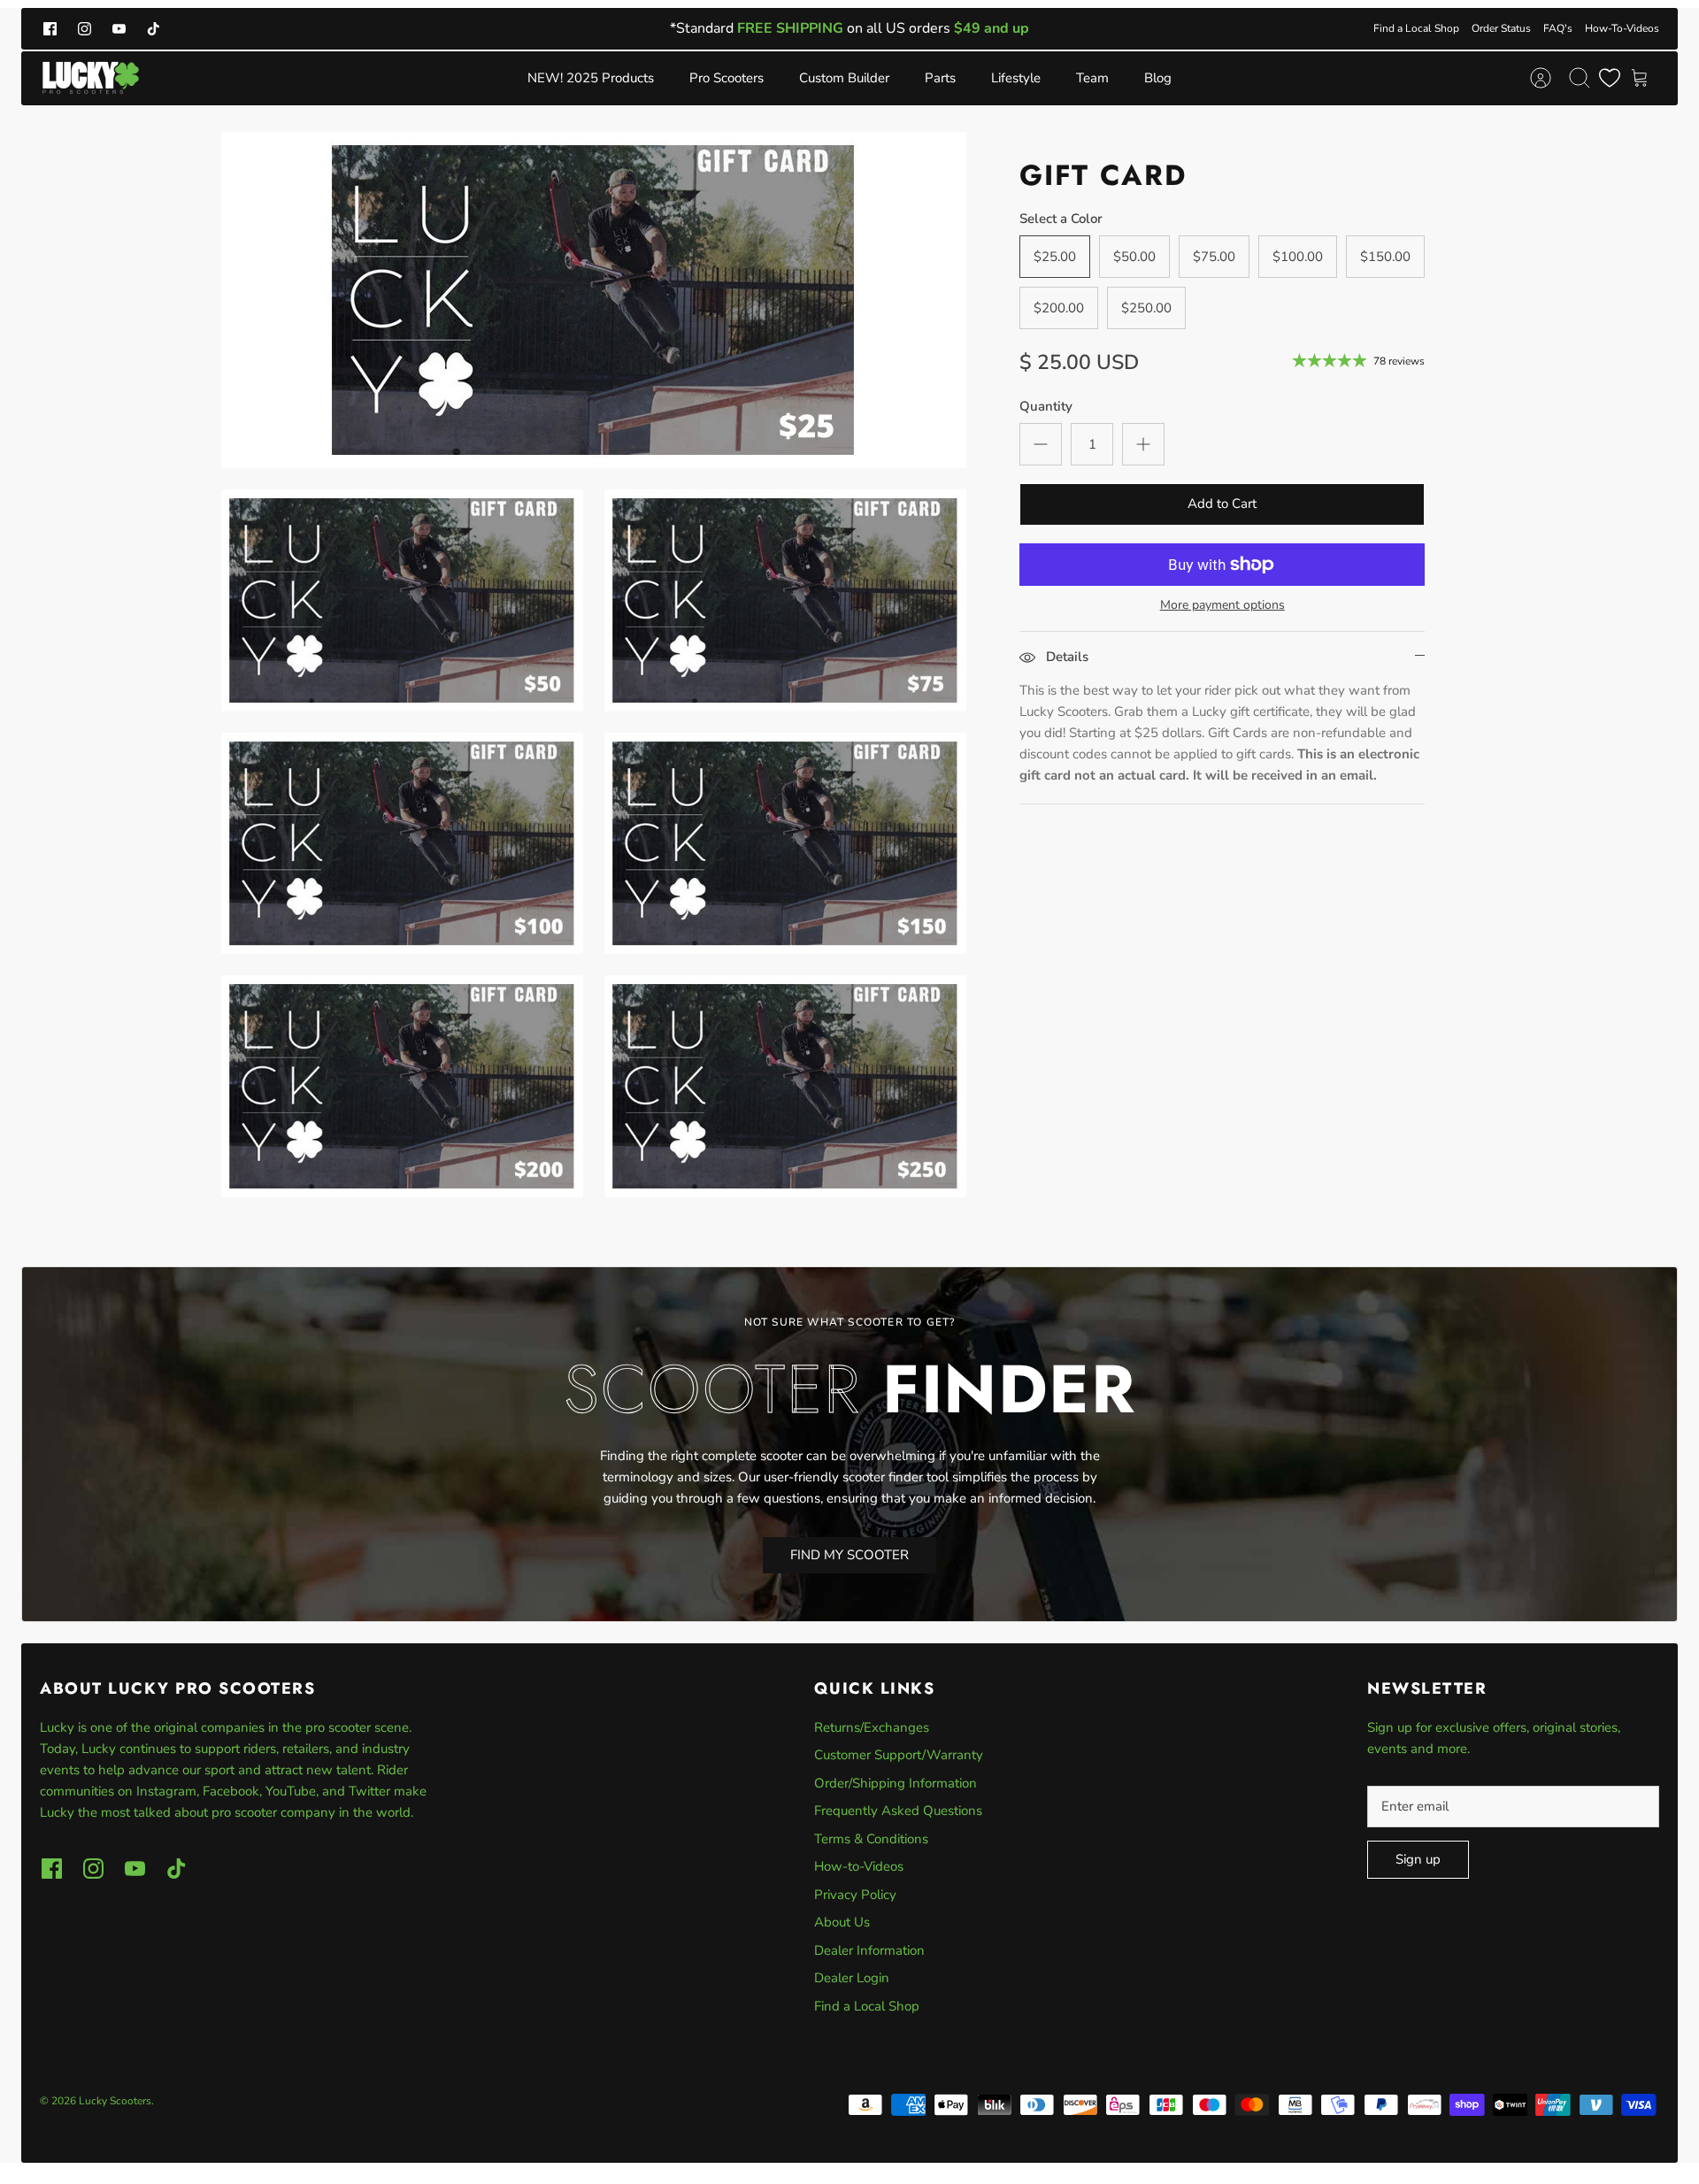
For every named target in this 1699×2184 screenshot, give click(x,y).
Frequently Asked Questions (898, 1811)
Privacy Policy (855, 1895)
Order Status (1501, 28)
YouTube (291, 1791)
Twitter (371, 1791)
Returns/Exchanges (872, 1727)
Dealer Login (852, 1978)
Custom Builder (844, 78)
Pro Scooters (726, 78)
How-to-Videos (859, 1866)
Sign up (1418, 1859)
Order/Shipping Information (896, 1783)
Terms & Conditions (871, 1839)
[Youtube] (119, 29)
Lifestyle (1016, 78)
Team (1092, 78)
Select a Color (1061, 219)
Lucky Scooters (115, 2101)
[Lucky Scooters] (91, 78)
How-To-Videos (1622, 28)
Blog (1158, 78)
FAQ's (1558, 28)
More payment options (1222, 606)
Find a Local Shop (1416, 28)
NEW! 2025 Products (591, 78)
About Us (842, 1922)
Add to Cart (1222, 504)
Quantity (1046, 406)
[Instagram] (85, 29)
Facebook (231, 1791)
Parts (940, 78)
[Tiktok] (154, 29)
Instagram (166, 1791)
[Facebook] (50, 29)
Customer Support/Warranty (899, 1755)
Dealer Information (869, 1950)
